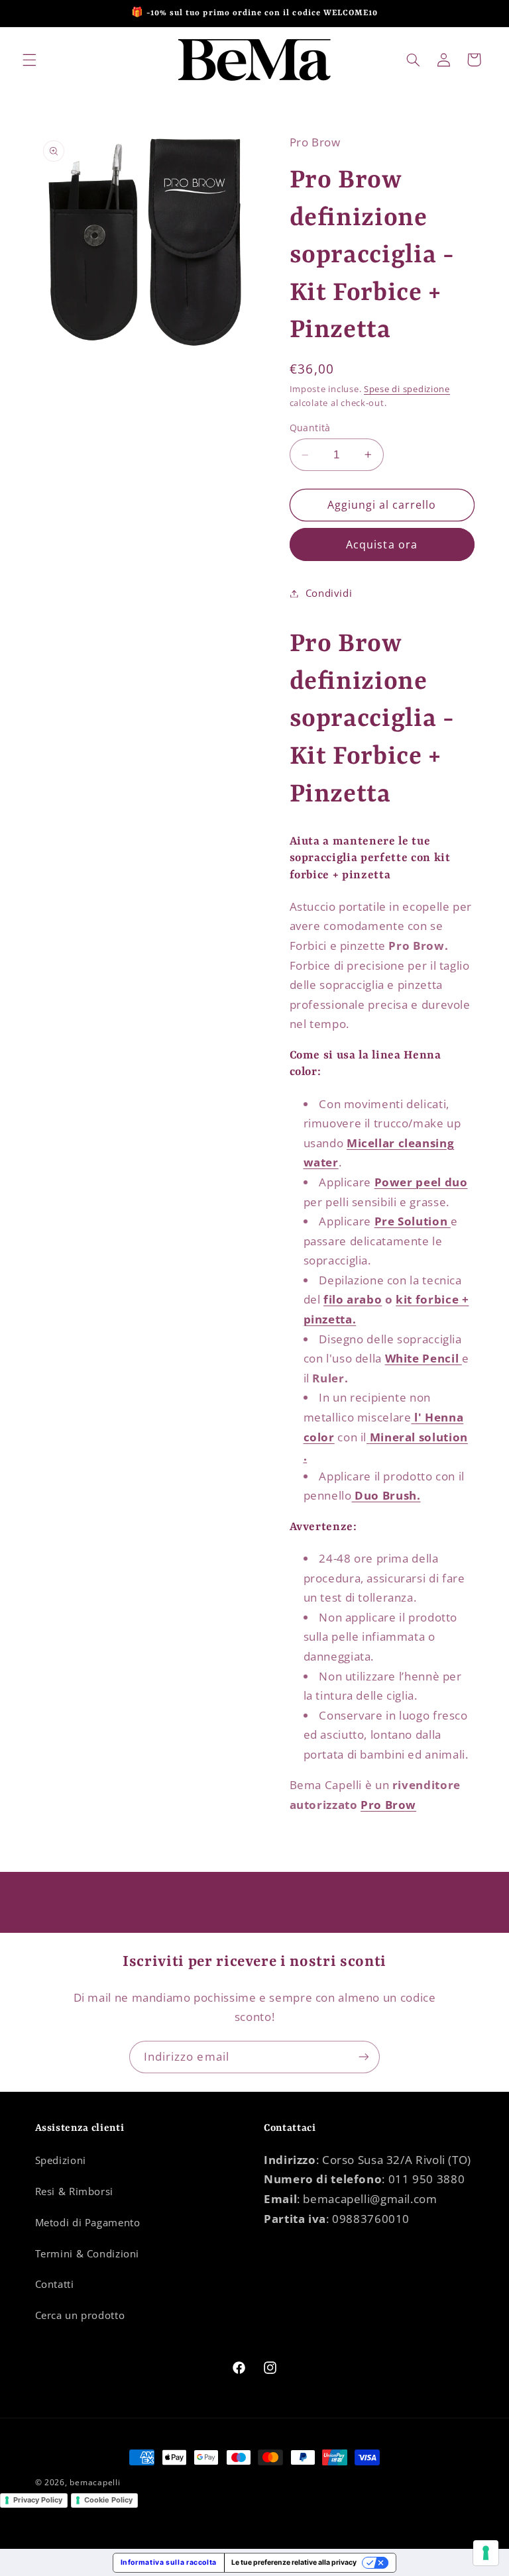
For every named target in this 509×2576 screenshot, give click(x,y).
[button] (29, 60)
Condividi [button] (329, 593)
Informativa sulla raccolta (169, 2562)
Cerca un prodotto (80, 2315)
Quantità (310, 428)
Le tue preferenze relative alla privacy (294, 2562)
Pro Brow (388, 1805)
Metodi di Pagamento (88, 2222)
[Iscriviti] (364, 2057)
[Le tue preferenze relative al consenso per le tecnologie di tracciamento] (486, 2553)
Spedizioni (61, 2160)
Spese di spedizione (407, 389)
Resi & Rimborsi (74, 2191)
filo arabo (353, 1299)
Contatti (55, 2284)
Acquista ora (382, 544)
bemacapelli (95, 2482)
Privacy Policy (38, 2500)
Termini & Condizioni (87, 2253)
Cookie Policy (108, 2500)
